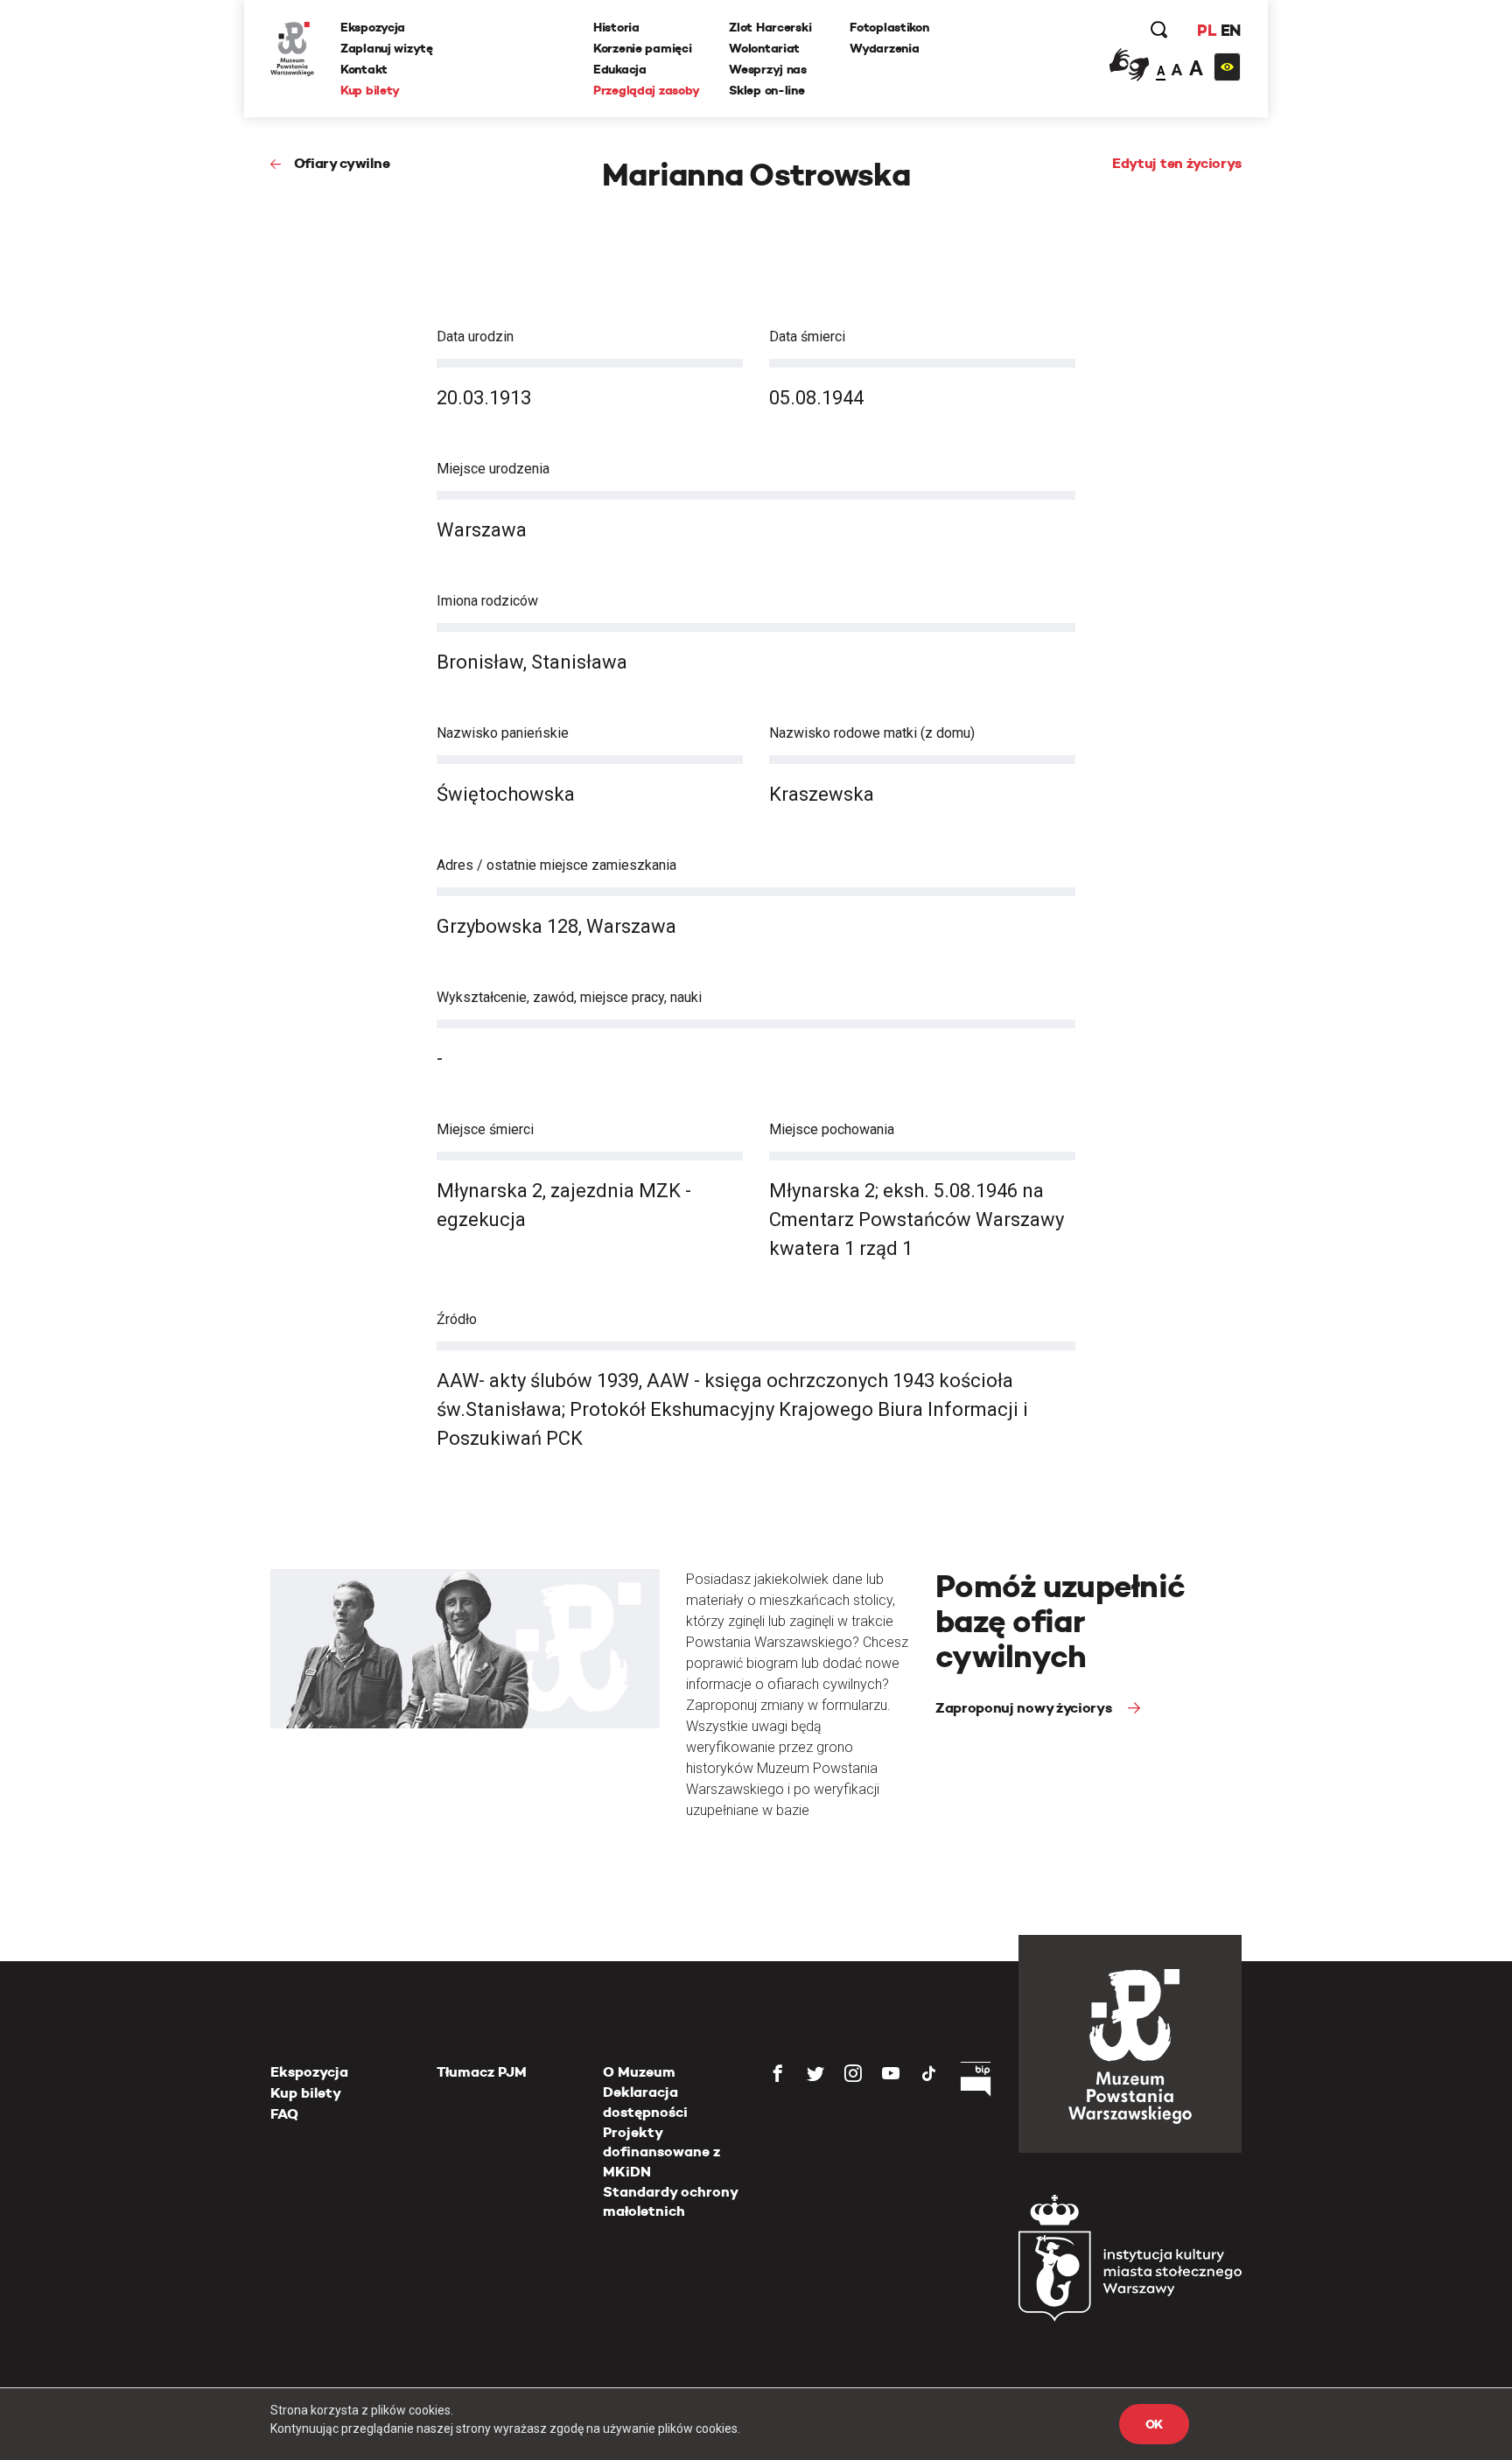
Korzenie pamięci (643, 48)
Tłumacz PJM (482, 2072)
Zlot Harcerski (770, 27)
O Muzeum (639, 2072)
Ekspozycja (373, 27)
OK (1154, 2424)
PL (1207, 30)
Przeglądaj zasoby (646, 90)
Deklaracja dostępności (645, 2102)
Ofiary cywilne (342, 163)
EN (1231, 30)
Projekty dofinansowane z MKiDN (661, 2152)
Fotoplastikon (889, 27)
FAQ (284, 2114)
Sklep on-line (766, 90)
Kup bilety (370, 90)
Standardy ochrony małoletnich (670, 2201)
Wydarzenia (884, 48)
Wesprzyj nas (768, 69)
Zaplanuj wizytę (387, 48)
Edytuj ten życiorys (1177, 163)
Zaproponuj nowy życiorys (1025, 1708)
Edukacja (620, 69)
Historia (616, 27)
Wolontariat (764, 48)
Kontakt (364, 69)
